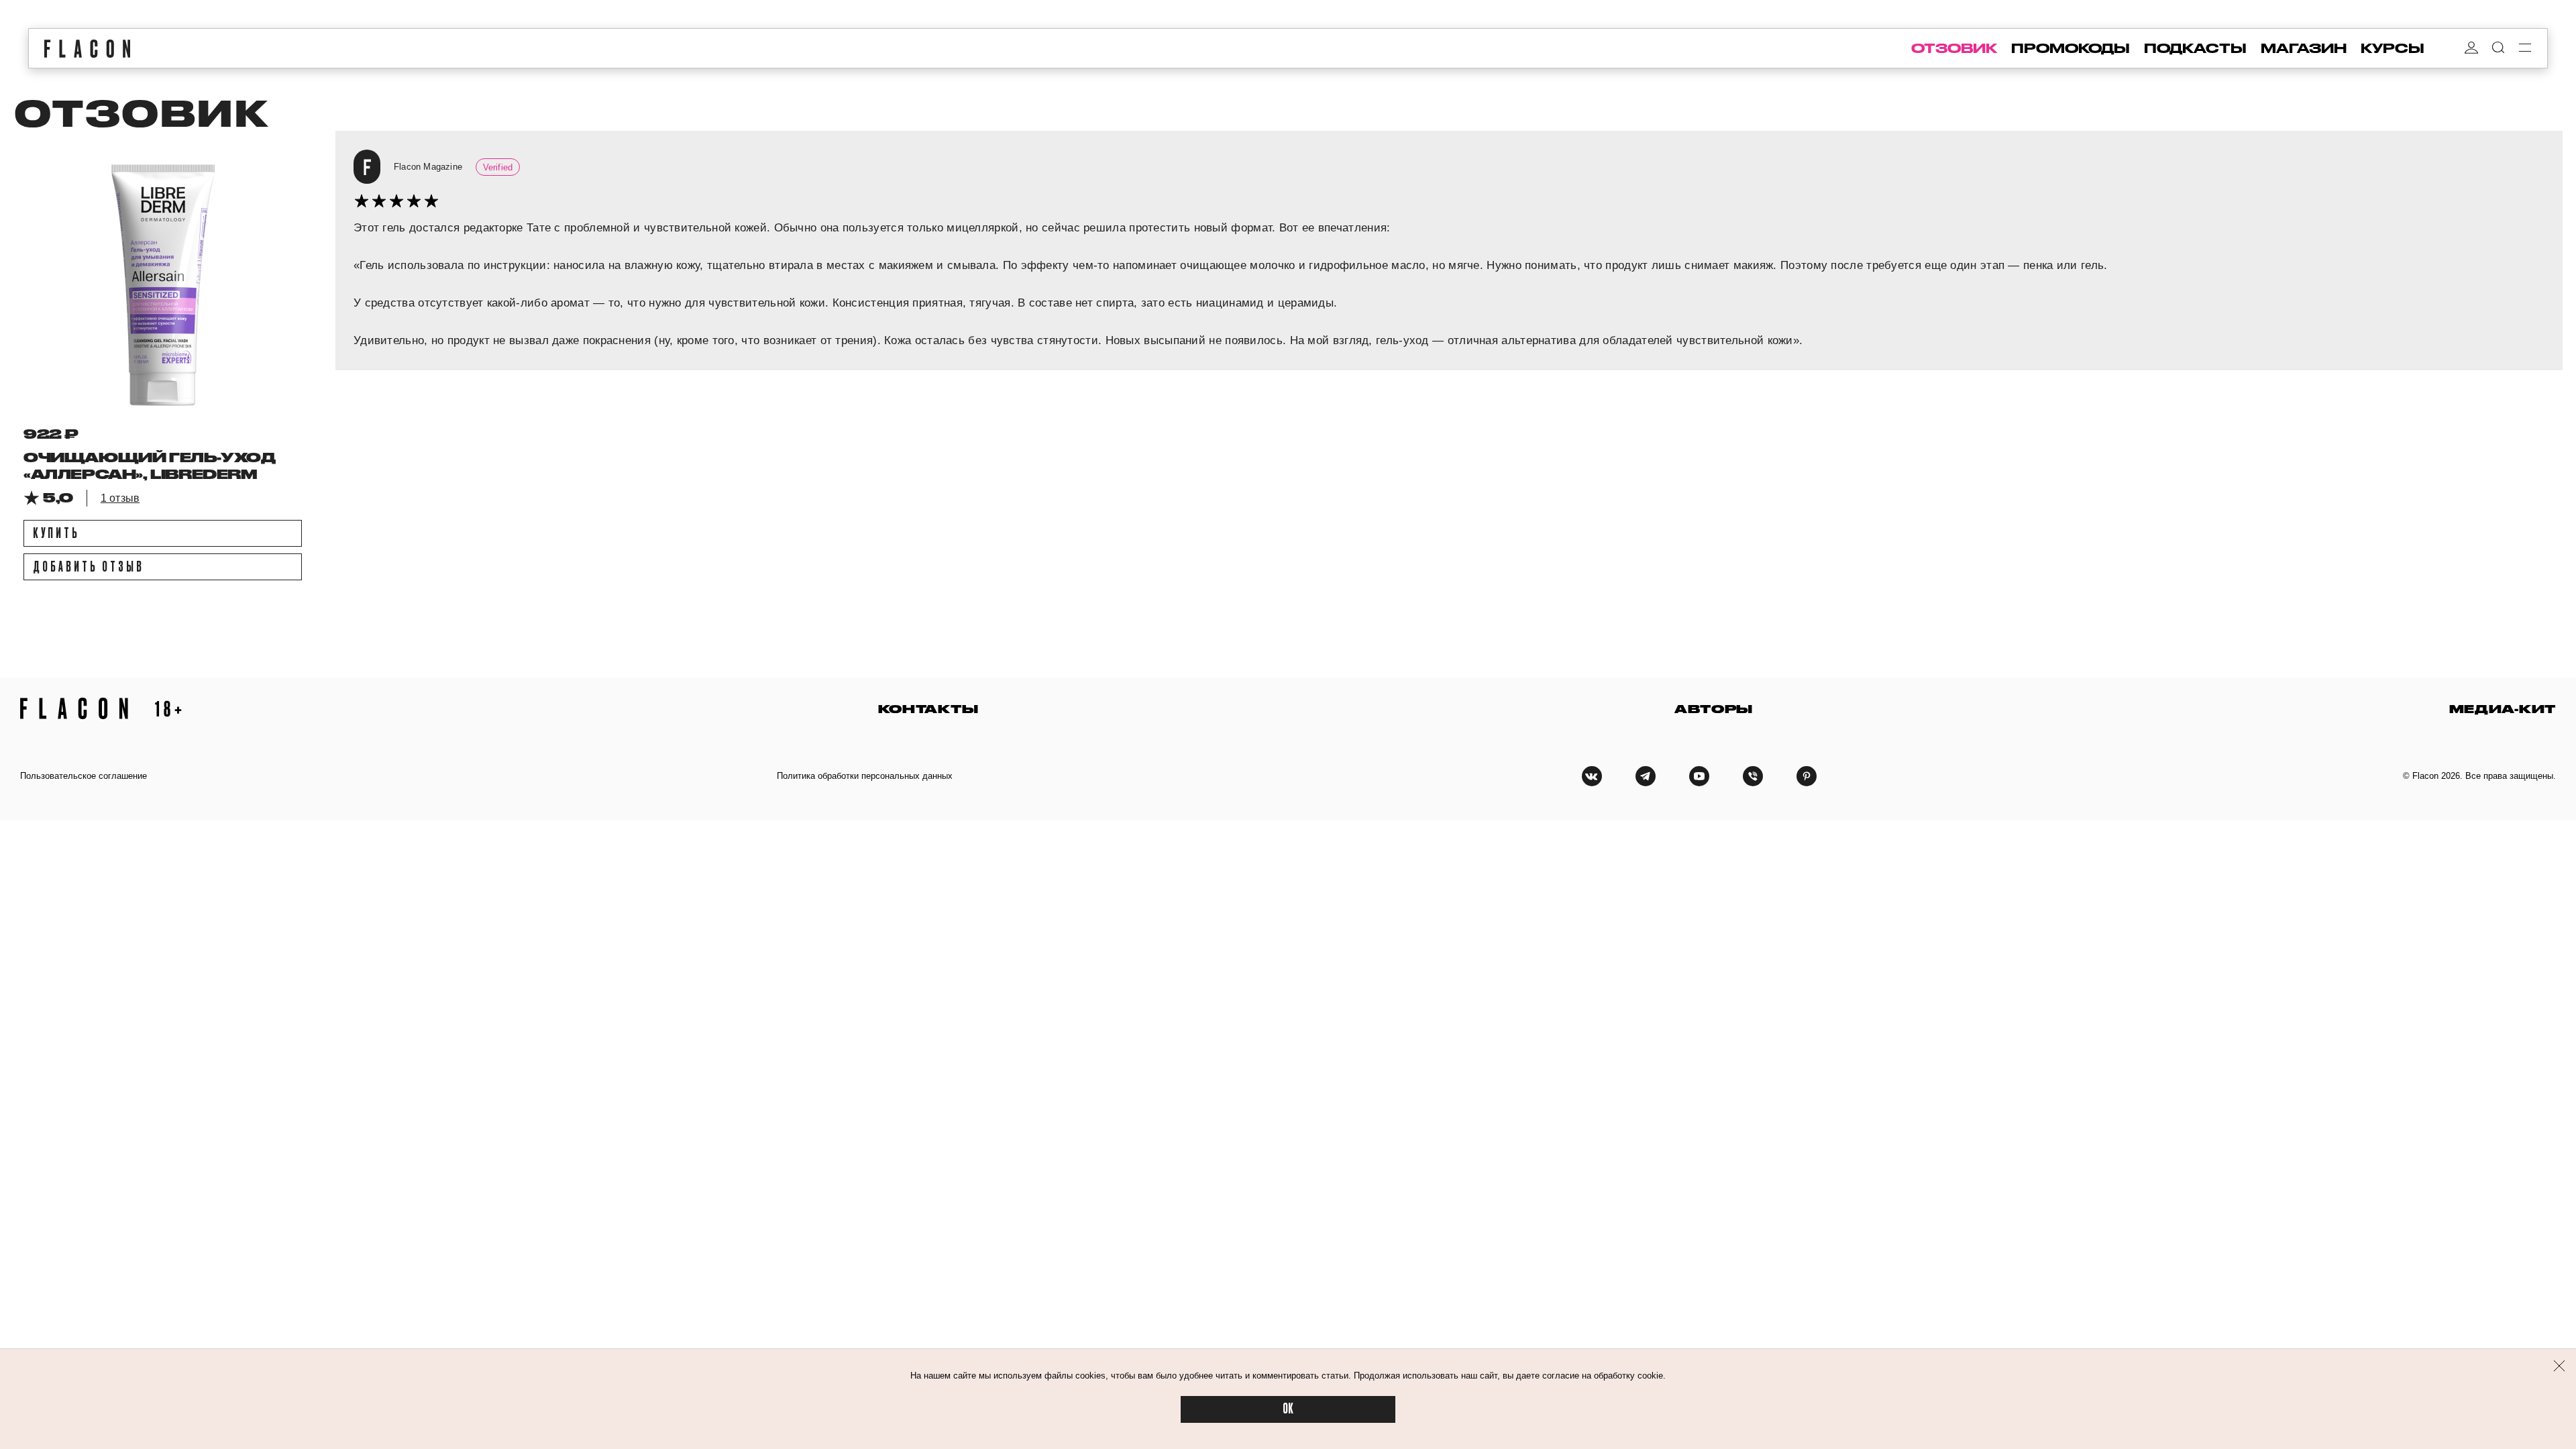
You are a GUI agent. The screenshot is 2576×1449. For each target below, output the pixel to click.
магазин (2304, 48)
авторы (1714, 709)
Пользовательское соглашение (84, 776)
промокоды (2071, 48)
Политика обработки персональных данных (865, 776)
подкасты (2195, 48)
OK (1288, 1409)
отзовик (1954, 48)
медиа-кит (2503, 709)
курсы (2393, 48)
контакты (928, 709)
